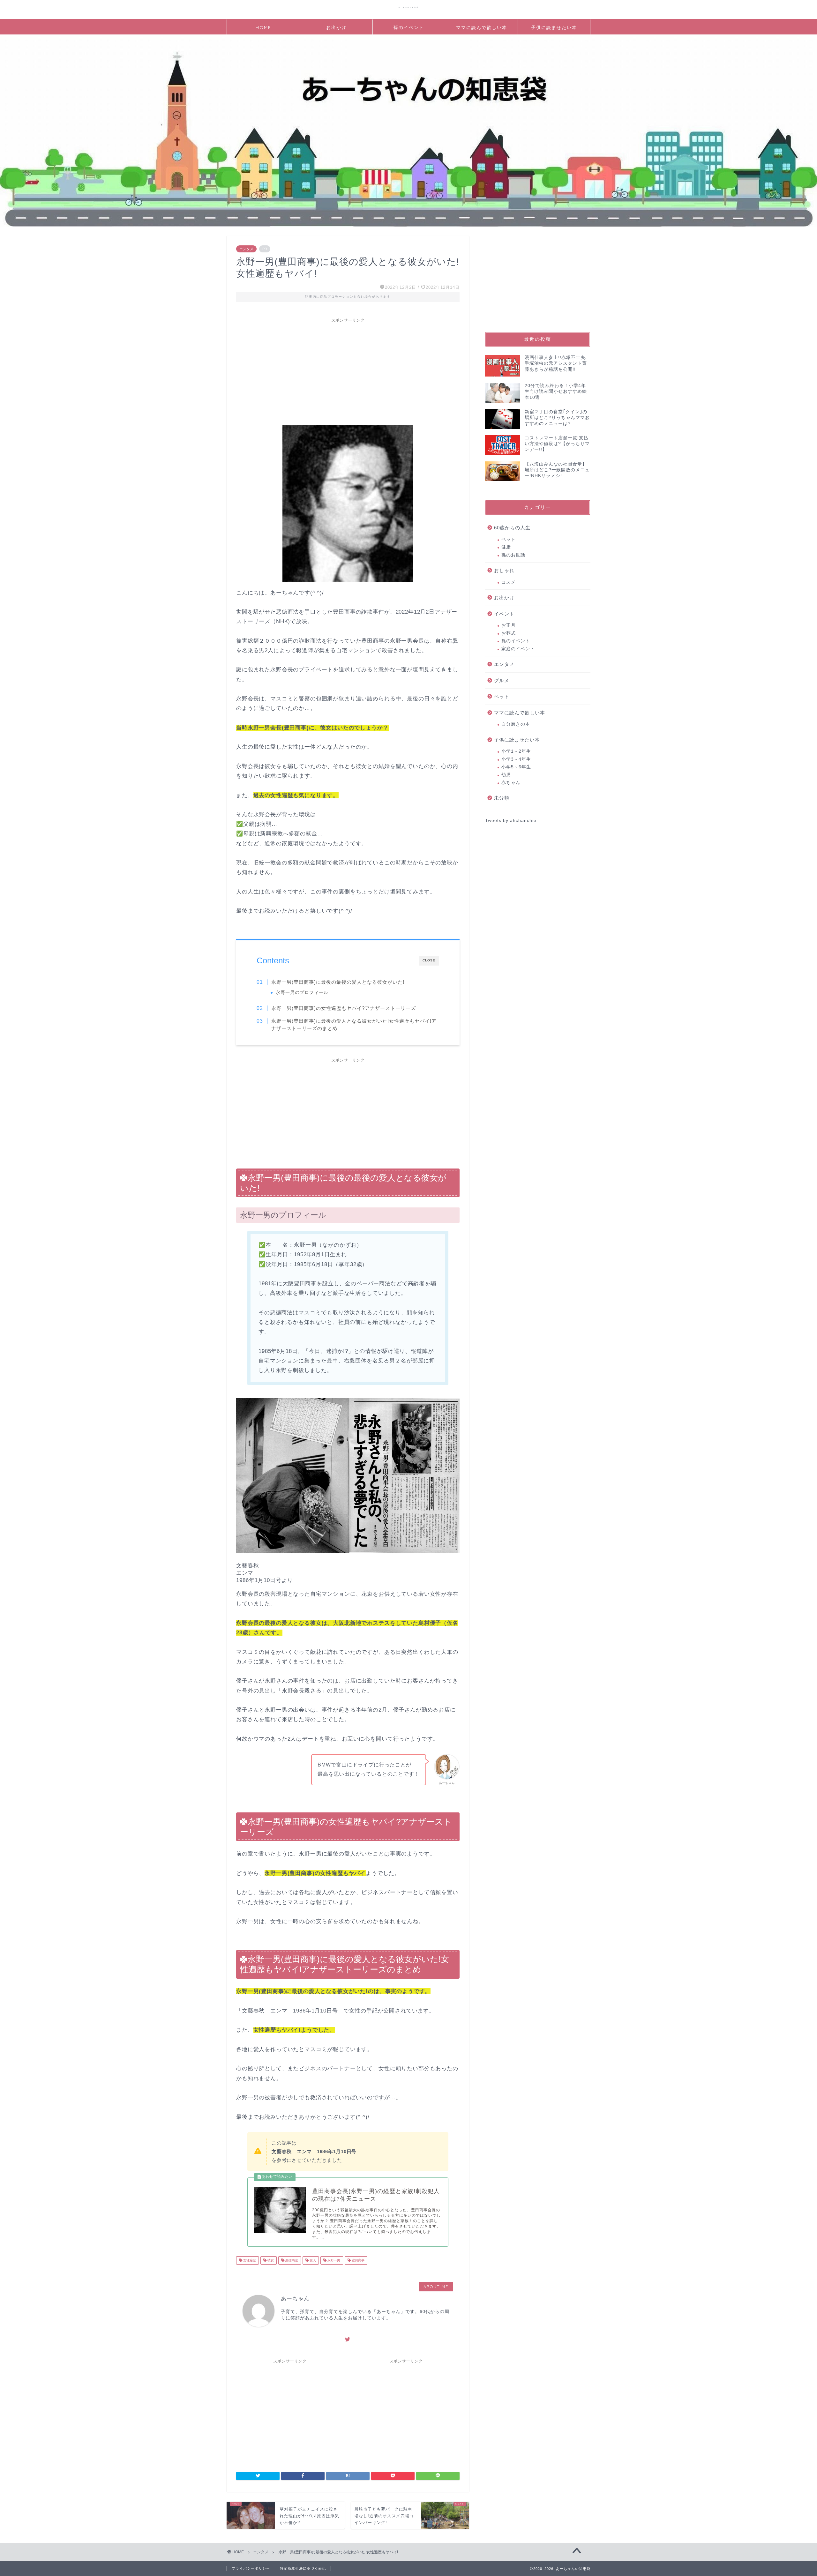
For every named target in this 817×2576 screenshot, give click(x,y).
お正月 (509, 625)
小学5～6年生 (516, 767)
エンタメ (246, 249)
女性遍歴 (249, 2260)
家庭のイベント (518, 649)
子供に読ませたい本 (554, 27)
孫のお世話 (513, 555)
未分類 (502, 798)
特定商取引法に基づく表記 (303, 2568)
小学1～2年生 (516, 751)
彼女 (270, 2260)
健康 (506, 547)
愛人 (312, 2260)
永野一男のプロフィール (302, 993)
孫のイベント (409, 27)
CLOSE (429, 960)
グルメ (502, 680)
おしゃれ (504, 570)
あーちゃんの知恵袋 (409, 7)
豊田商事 (358, 2260)
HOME (263, 27)
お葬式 (509, 633)
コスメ (509, 582)
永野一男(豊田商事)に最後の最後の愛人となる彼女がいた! (338, 982)
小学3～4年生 (516, 759)
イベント (504, 614)
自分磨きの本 (516, 724)
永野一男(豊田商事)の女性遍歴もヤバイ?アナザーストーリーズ (344, 1008)
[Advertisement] (348, 370)
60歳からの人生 (512, 528)
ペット (509, 539)
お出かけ (336, 27)
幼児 (506, 775)
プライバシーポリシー (251, 2568)
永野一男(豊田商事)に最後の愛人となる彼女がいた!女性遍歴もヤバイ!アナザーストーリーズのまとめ (354, 1025)
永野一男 (333, 2260)
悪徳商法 (291, 2260)
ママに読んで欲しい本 (482, 27)
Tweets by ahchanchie (511, 821)
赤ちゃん (511, 783)
